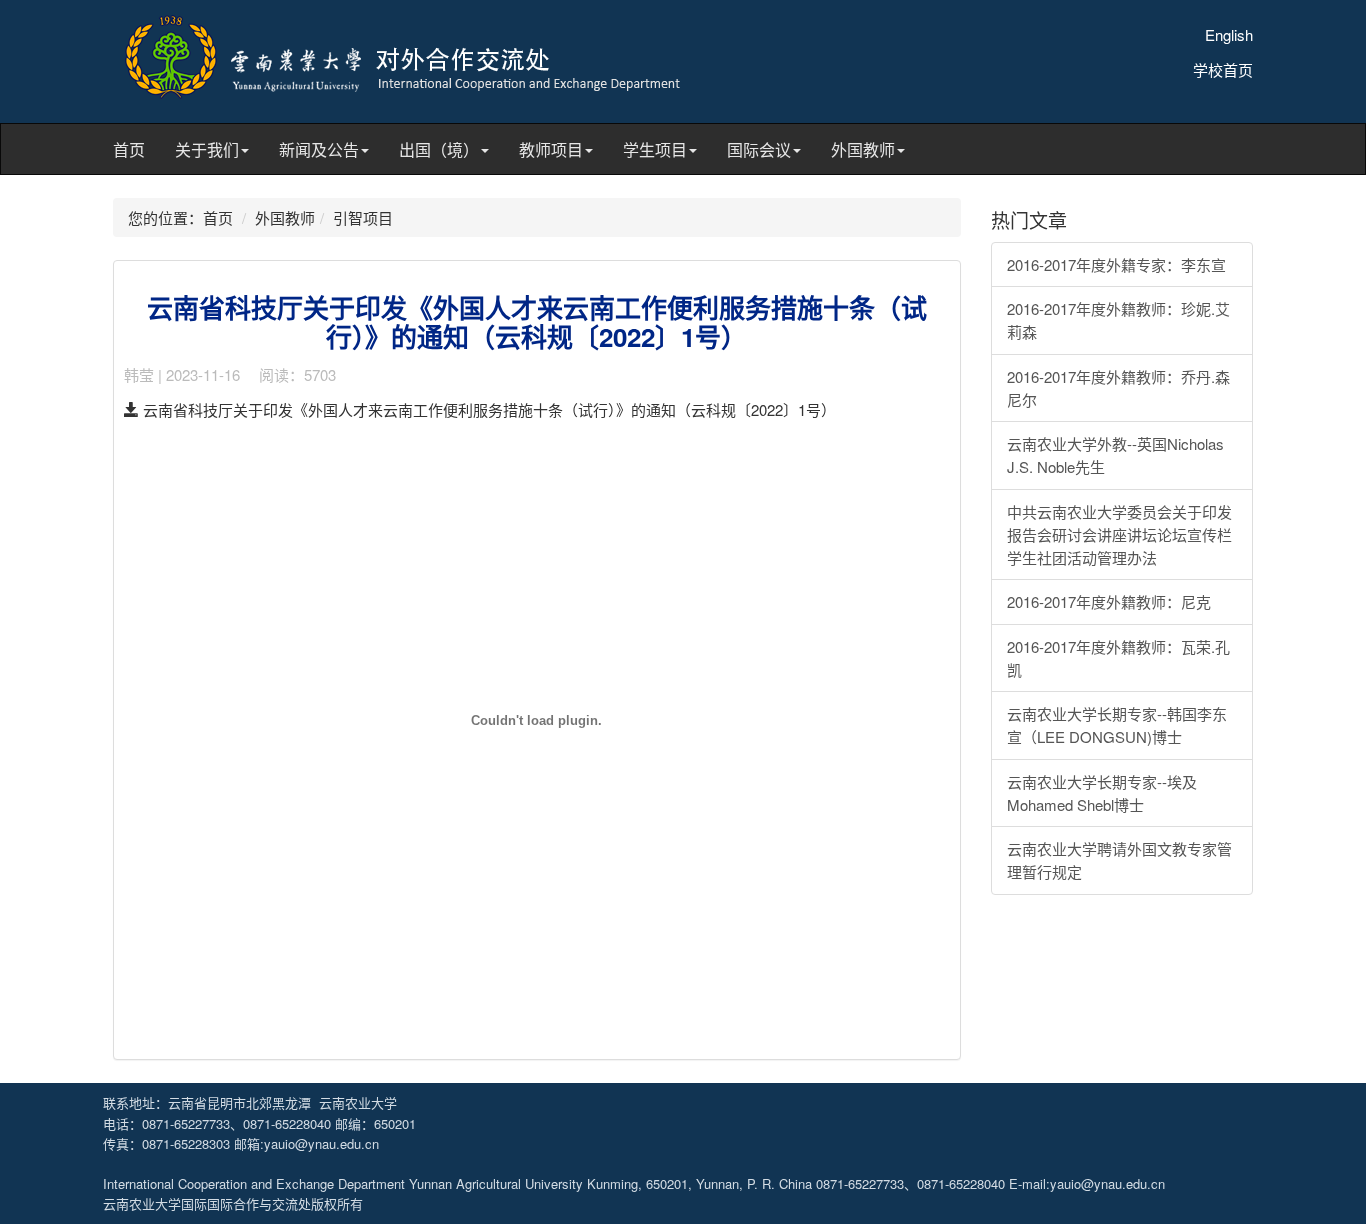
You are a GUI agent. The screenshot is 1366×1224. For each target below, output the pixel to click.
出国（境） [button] (439, 149)
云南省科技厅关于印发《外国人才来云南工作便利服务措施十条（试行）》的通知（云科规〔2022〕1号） (487, 409)
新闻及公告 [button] (319, 149)
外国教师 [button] (863, 149)
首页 (129, 149)
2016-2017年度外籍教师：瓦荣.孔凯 (1118, 658)
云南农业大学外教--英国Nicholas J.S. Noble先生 (1115, 455)
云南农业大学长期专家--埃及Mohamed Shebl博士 (1102, 793)
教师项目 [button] (551, 149)
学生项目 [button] (655, 149)
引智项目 (363, 217)
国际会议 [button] (759, 149)
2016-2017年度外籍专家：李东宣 (1116, 264)
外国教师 (285, 217)
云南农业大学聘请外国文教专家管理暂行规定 (1119, 860)
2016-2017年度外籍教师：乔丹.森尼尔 (1118, 388)
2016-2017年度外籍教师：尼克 (1109, 601)
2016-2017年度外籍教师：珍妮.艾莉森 (1118, 320)
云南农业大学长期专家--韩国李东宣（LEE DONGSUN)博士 (1117, 725)
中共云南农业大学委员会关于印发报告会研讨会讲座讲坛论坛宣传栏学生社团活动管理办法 (1119, 535)
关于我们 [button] (207, 149)
